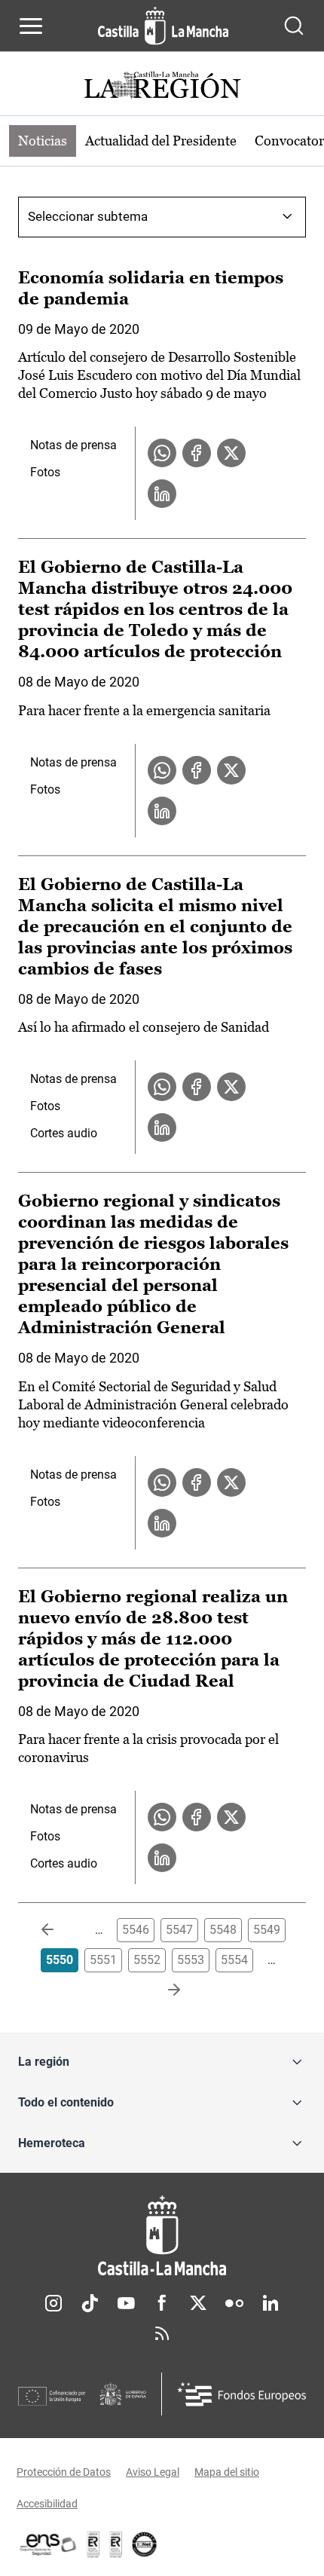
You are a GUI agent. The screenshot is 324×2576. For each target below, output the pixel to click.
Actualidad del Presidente (161, 141)
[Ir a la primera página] (60, 1930)
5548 (223, 1930)
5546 (136, 1930)
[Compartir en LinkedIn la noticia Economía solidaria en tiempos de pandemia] (162, 494)
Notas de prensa (73, 445)
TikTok (90, 2303)
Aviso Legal (153, 2472)
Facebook (162, 2303)
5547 (179, 1930)
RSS (162, 2333)
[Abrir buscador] (294, 26)
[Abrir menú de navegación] (31, 26)
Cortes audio (64, 1133)
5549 (267, 1930)
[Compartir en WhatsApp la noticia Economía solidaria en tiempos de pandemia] (162, 453)
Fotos (45, 472)
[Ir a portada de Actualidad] (162, 87)
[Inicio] (162, 2236)
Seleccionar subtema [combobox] (88, 216)
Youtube (126, 2303)
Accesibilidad (47, 2504)
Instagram (53, 2303)
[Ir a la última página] (162, 1990)
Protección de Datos (64, 2472)
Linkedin (271, 2303)
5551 (103, 1960)
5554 (234, 1960)
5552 (147, 1960)
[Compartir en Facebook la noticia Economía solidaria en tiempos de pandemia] (197, 453)
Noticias (43, 141)
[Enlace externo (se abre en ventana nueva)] (116, 2544)
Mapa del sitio (227, 2472)
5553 (191, 1960)
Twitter (198, 2303)
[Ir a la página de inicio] (163, 26)
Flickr (234, 2303)
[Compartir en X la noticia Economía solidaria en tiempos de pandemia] (231, 453)
